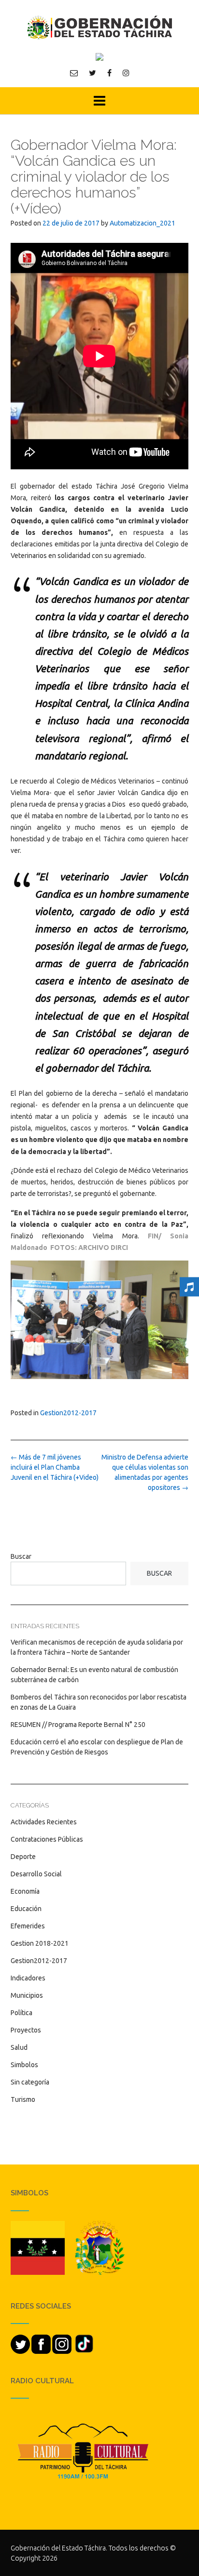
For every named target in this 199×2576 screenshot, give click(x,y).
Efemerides (28, 1926)
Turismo (23, 2099)
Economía (25, 1891)
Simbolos (24, 2065)
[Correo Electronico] (74, 73)
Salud (19, 2047)
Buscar (21, 1556)
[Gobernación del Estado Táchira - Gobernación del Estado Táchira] (99, 27)
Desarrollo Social (36, 1874)
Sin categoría (30, 2082)
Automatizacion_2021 (142, 223)
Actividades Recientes (44, 1822)
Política (21, 2013)
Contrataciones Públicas (47, 1839)
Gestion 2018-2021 (40, 1943)
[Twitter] (92, 73)
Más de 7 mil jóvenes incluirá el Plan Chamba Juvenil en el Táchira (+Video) (55, 1467)
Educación (26, 1909)
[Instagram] (126, 73)
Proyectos (26, 2030)
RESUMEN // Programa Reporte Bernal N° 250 (78, 1725)
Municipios (27, 1995)
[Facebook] (109, 73)
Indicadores (28, 1978)
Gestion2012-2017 (68, 1413)
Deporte (23, 1857)
